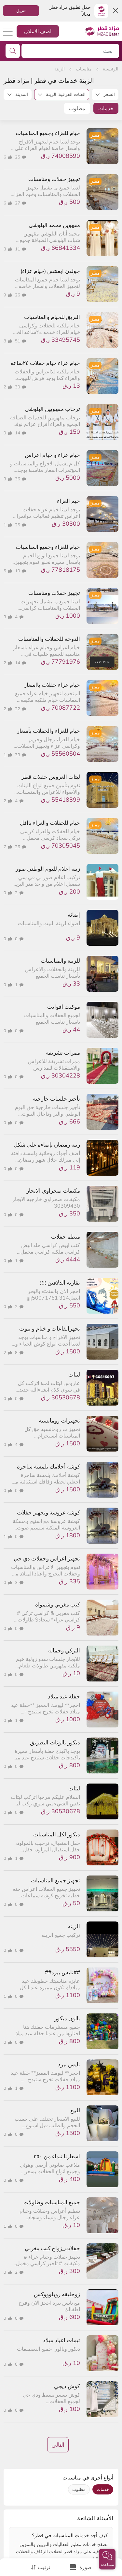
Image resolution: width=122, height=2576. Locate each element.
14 (18, 433)
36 (18, 479)
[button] (107, 2559)
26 (18, 295)
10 (18, 571)
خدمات (106, 108)
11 (18, 249)
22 (18, 709)
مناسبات (84, 69)
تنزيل (21, 10)
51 (18, 341)
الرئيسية (111, 69)
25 (18, 157)
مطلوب (77, 108)
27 (18, 203)
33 (18, 755)
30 (18, 387)
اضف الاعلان (38, 31)
